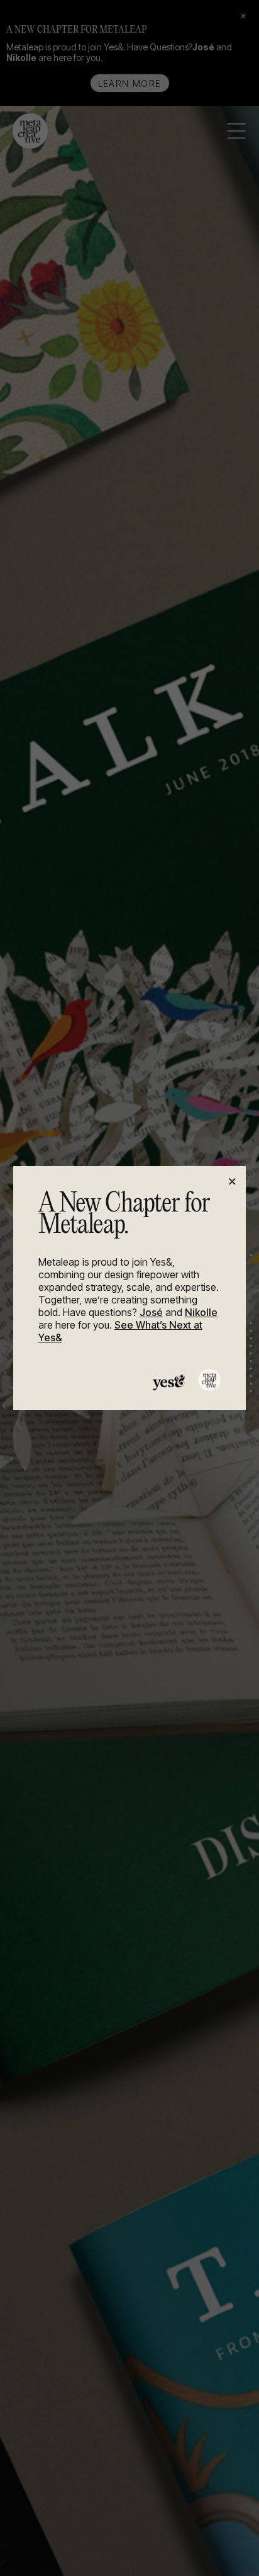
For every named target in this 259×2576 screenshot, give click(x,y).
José (151, 1312)
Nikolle (201, 1312)
